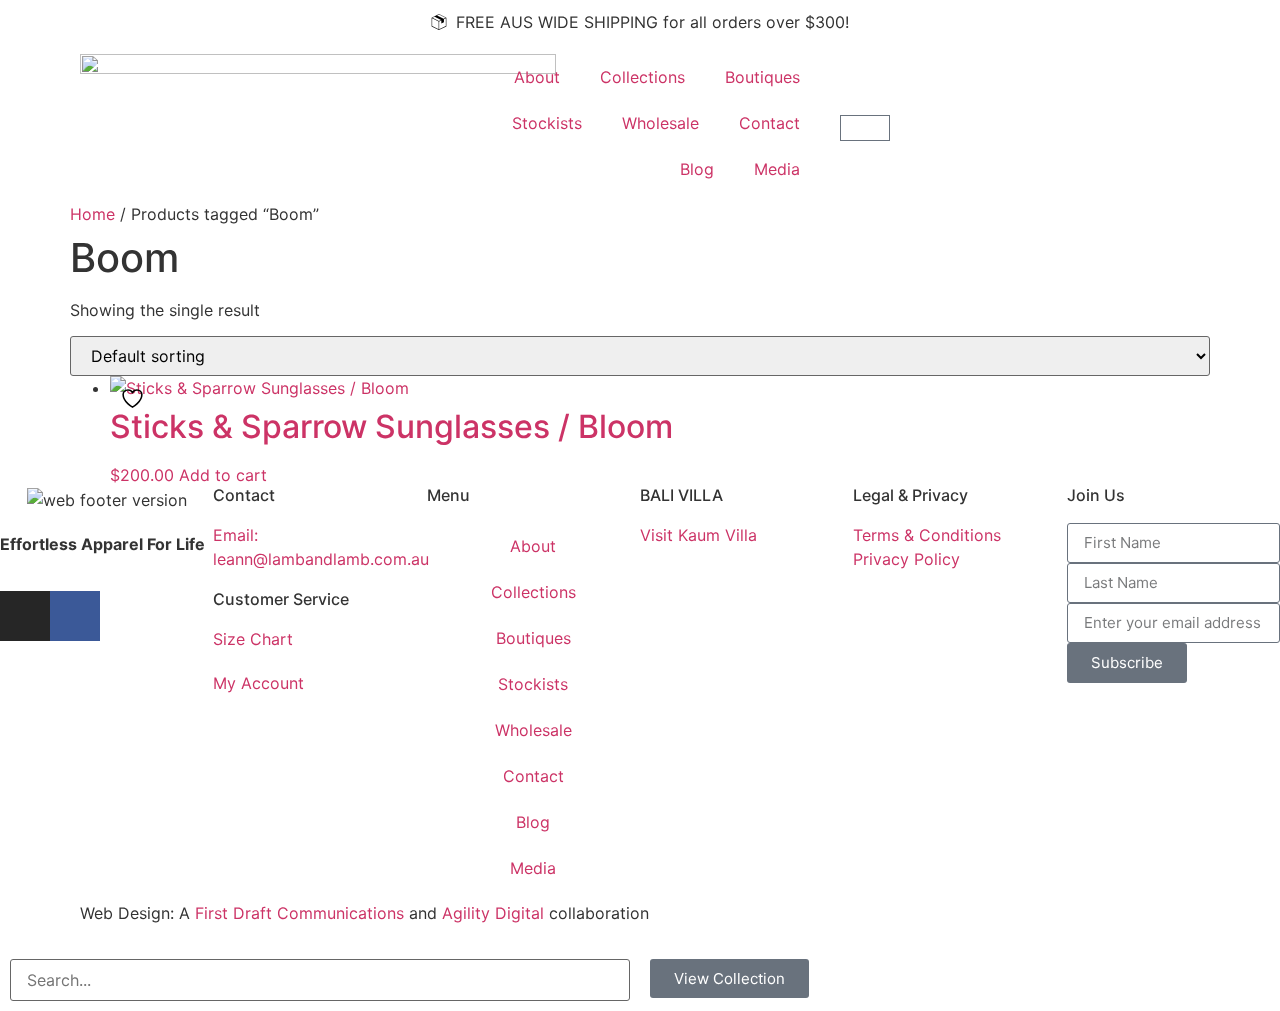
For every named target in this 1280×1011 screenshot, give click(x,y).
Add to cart (223, 475)
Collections (642, 77)
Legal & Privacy (910, 495)
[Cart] (865, 128)
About (537, 77)
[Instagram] (25, 616)
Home (92, 214)
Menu (448, 495)
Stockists (547, 123)
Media (777, 169)
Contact (769, 123)
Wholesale (660, 123)
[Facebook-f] (75, 616)
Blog (697, 169)
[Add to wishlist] (135, 398)
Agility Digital (493, 913)
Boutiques (762, 77)
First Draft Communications (299, 913)
